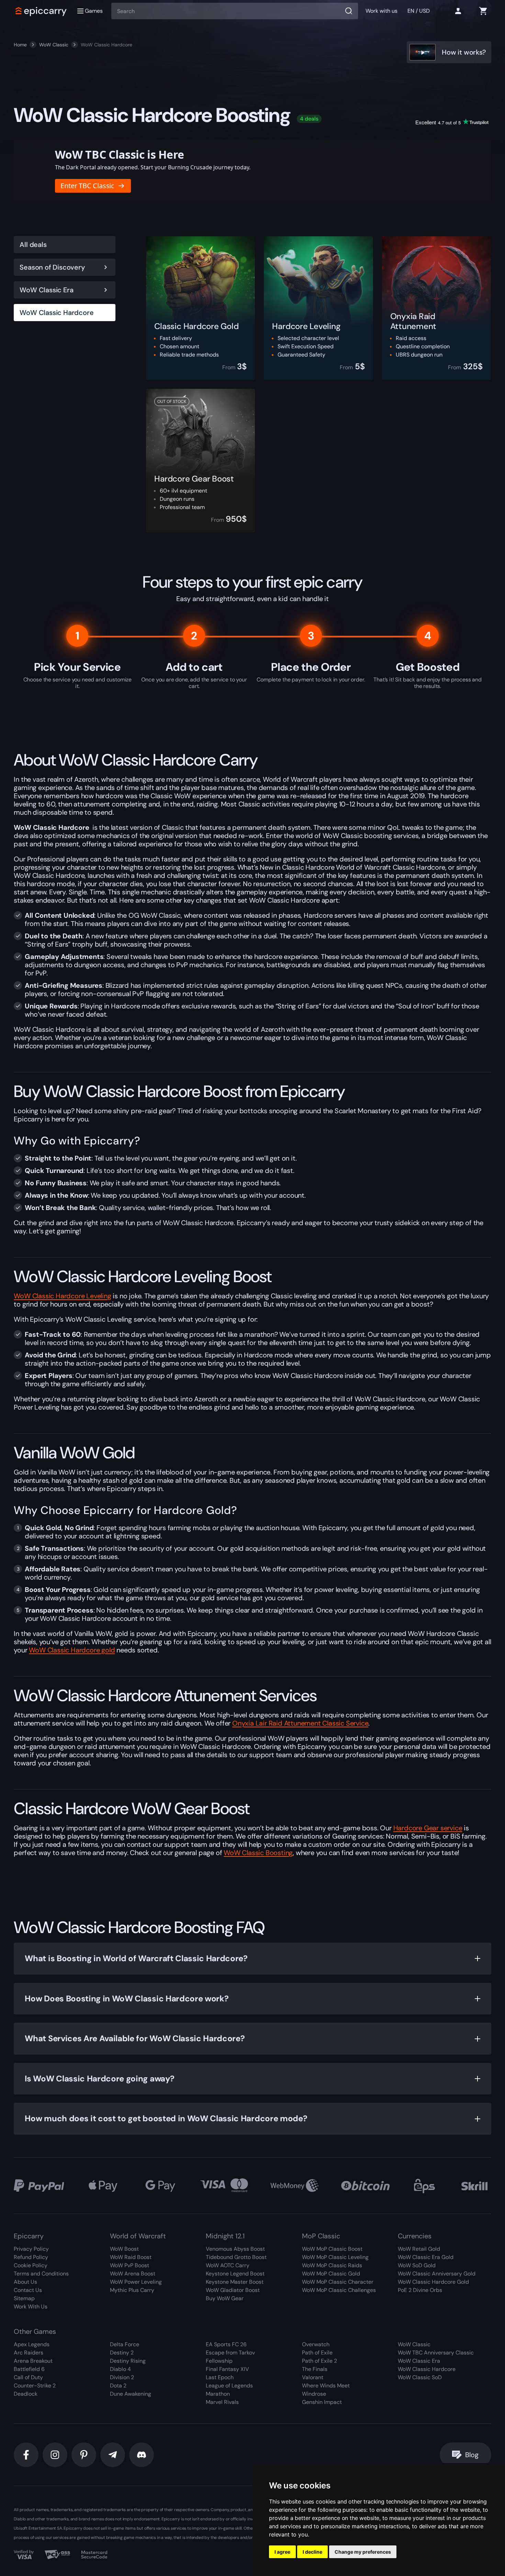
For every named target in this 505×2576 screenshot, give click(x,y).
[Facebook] (26, 2455)
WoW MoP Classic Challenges (339, 2290)
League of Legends (229, 2386)
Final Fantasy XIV (227, 2369)
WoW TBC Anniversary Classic (436, 2353)
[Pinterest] (84, 2455)
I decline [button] (312, 2552)
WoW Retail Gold (419, 2249)
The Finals (315, 2369)
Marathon (218, 2394)
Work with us (381, 11)
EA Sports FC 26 (226, 2344)
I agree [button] (282, 2552)
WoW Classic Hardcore (57, 313)
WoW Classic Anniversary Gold (437, 2274)
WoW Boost (124, 2249)
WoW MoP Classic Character (338, 2282)
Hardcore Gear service (428, 1828)
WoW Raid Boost (131, 2257)
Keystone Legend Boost (235, 2274)
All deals (33, 245)
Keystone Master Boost (235, 2282)
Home (20, 45)
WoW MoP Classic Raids (332, 2265)
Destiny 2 (122, 2353)
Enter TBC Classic (87, 186)
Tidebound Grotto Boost (236, 2257)
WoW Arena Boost (133, 2274)
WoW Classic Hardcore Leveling (62, 1296)
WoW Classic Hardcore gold (72, 1650)
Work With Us (31, 2307)
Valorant (313, 2377)
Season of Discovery (52, 267)
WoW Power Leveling (136, 2282)
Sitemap (24, 2298)
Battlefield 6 (29, 2369)
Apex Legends (32, 2344)
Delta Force (125, 2344)
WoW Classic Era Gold (426, 2257)
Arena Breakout (33, 2361)
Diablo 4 (120, 2369)
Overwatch (316, 2344)
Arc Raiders (29, 2353)
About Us (25, 2282)
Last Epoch (220, 2377)
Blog (472, 2455)
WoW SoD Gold (417, 2265)
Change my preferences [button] (363, 2552)
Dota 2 (118, 2386)
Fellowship (219, 2361)
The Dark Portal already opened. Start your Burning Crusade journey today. (153, 167)
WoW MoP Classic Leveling (335, 2257)
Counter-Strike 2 (35, 2386)
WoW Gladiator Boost (233, 2290)
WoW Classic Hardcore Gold (433, 2282)
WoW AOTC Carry (228, 2265)
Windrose (314, 2394)
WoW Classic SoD (420, 2377)
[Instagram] (55, 2455)
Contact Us (28, 2290)
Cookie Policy (31, 2265)
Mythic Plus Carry (132, 2290)
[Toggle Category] (105, 267)
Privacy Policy (31, 2249)
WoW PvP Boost (130, 2265)
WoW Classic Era (46, 290)
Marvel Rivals (222, 2402)
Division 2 (122, 2377)
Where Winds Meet (326, 2386)
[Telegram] (113, 2455)
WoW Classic (54, 45)
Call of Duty (28, 2377)
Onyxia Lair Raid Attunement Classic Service (300, 1723)
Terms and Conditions (41, 2274)
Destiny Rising (128, 2361)
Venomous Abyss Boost (235, 2249)
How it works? (464, 52)
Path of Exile (317, 2353)
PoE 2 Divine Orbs (420, 2290)
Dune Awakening (131, 2394)
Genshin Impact (322, 2402)
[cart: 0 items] (483, 11)
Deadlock (26, 2394)
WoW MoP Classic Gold (331, 2274)
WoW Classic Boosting (258, 1853)
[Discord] (142, 2455)
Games (94, 11)
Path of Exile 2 (319, 2361)
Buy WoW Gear (225, 2298)
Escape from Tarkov (230, 2353)
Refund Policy (31, 2257)
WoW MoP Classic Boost (332, 2249)
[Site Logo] (41, 11)
